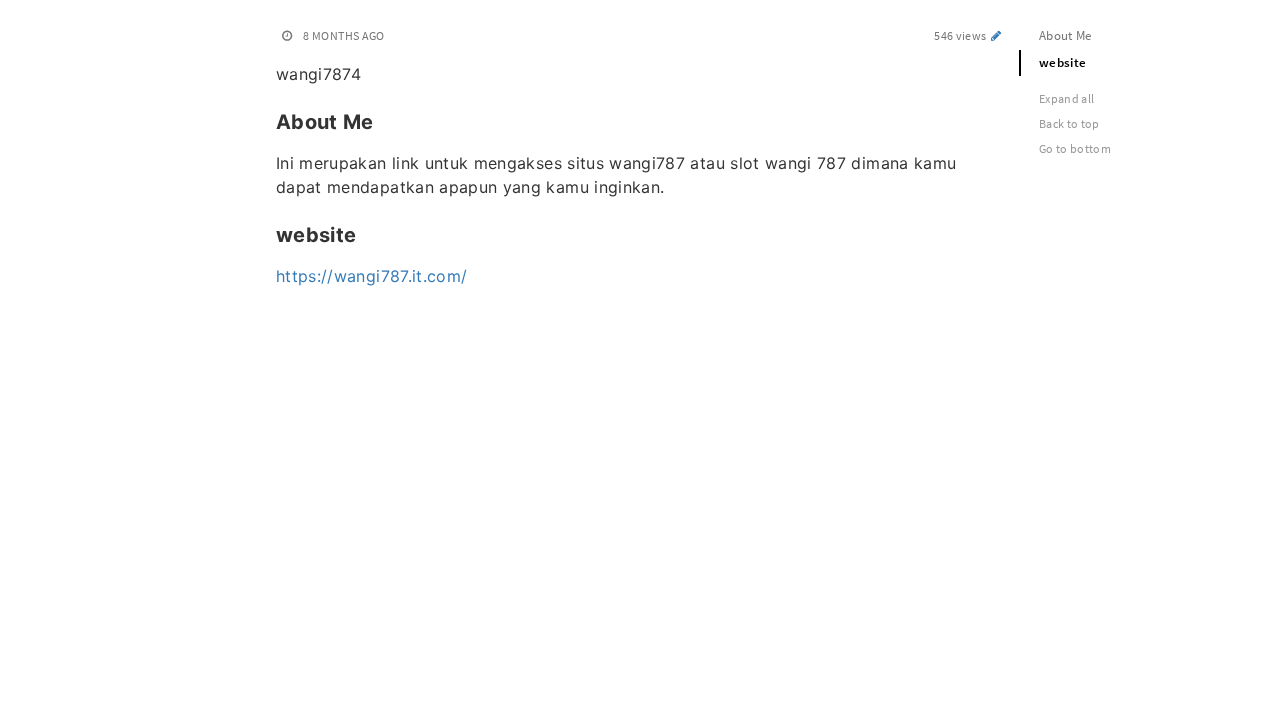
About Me (1065, 35)
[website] (265, 233)
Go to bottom (1075, 148)
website (1062, 62)
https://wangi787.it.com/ (371, 276)
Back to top (1069, 123)
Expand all (1067, 98)
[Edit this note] (996, 35)
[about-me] (265, 120)
